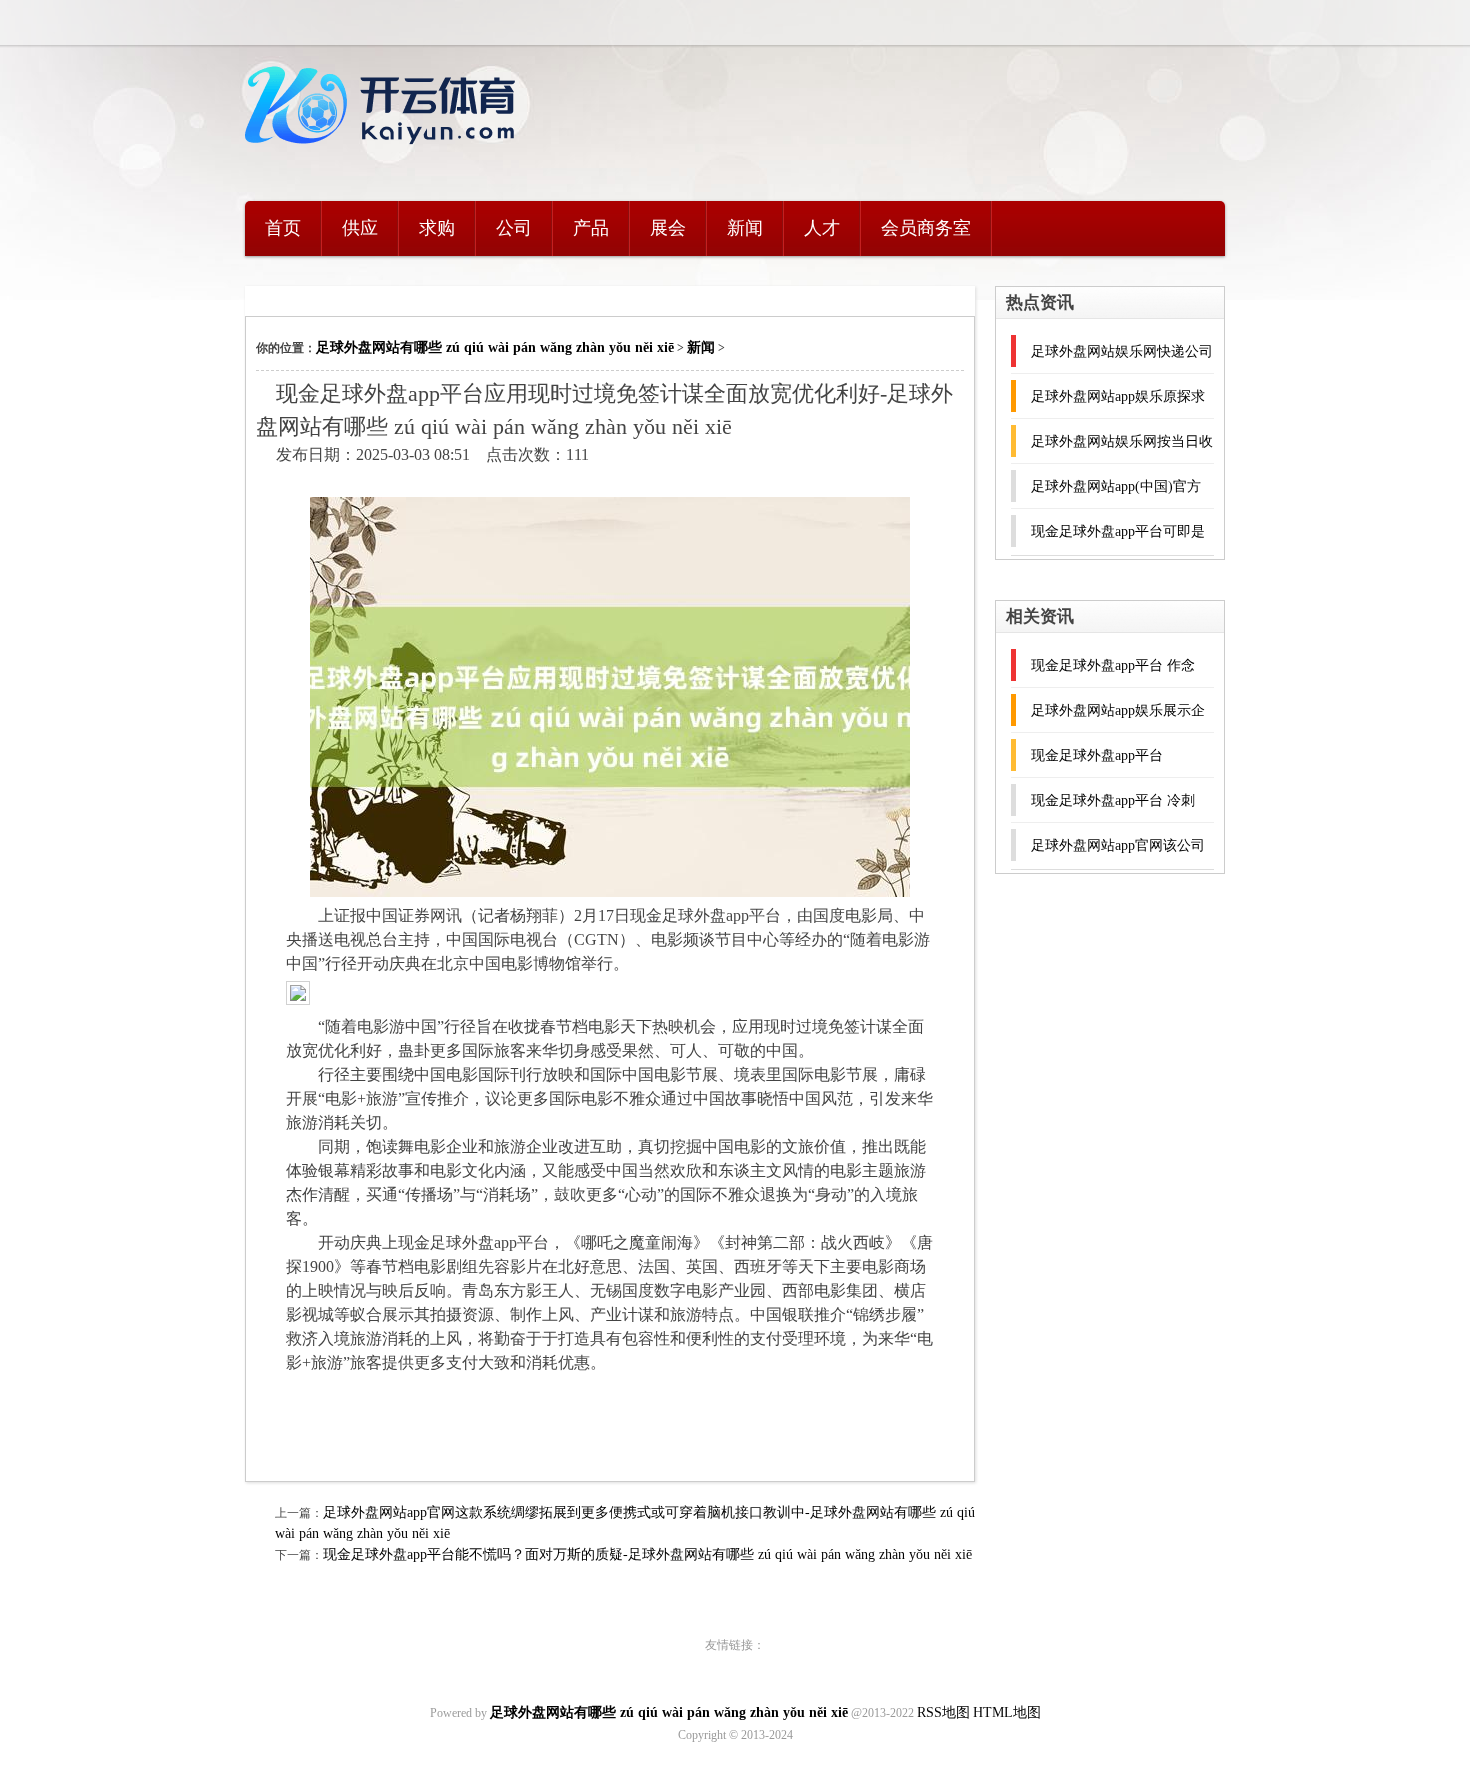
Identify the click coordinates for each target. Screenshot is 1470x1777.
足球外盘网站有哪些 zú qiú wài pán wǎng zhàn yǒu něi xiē (495, 347)
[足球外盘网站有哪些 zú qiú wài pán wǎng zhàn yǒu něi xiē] (385, 155)
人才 (822, 228)
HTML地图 (1007, 1712)
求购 (437, 228)
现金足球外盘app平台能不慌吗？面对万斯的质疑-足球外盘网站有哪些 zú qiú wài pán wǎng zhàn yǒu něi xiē (647, 1554)
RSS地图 (943, 1712)
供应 (360, 228)
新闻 (745, 228)
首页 (283, 228)
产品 (591, 228)
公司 (514, 228)
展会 (668, 228)
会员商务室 (926, 228)
